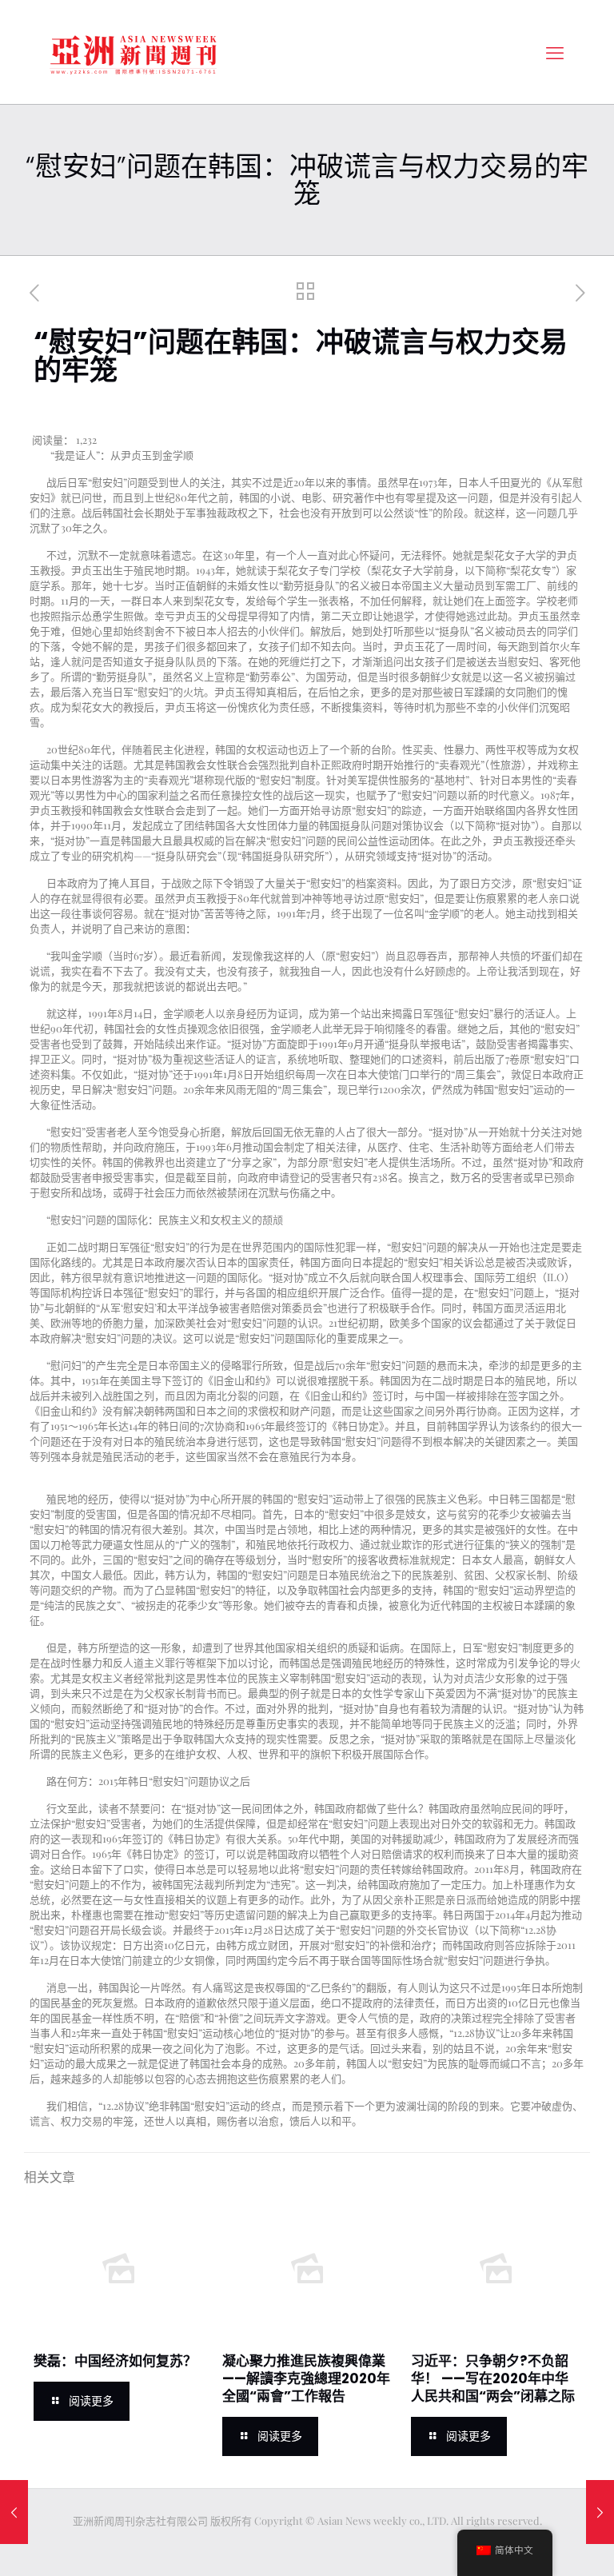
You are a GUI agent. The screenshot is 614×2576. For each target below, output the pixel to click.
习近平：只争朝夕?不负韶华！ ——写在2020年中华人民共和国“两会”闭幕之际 (493, 2378)
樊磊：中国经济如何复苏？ (115, 2361)
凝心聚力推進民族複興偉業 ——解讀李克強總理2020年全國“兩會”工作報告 (306, 2378)
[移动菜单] (555, 52)
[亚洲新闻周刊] (134, 52)
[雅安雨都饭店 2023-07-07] (14, 2512)
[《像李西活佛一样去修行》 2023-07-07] (600, 2512)
